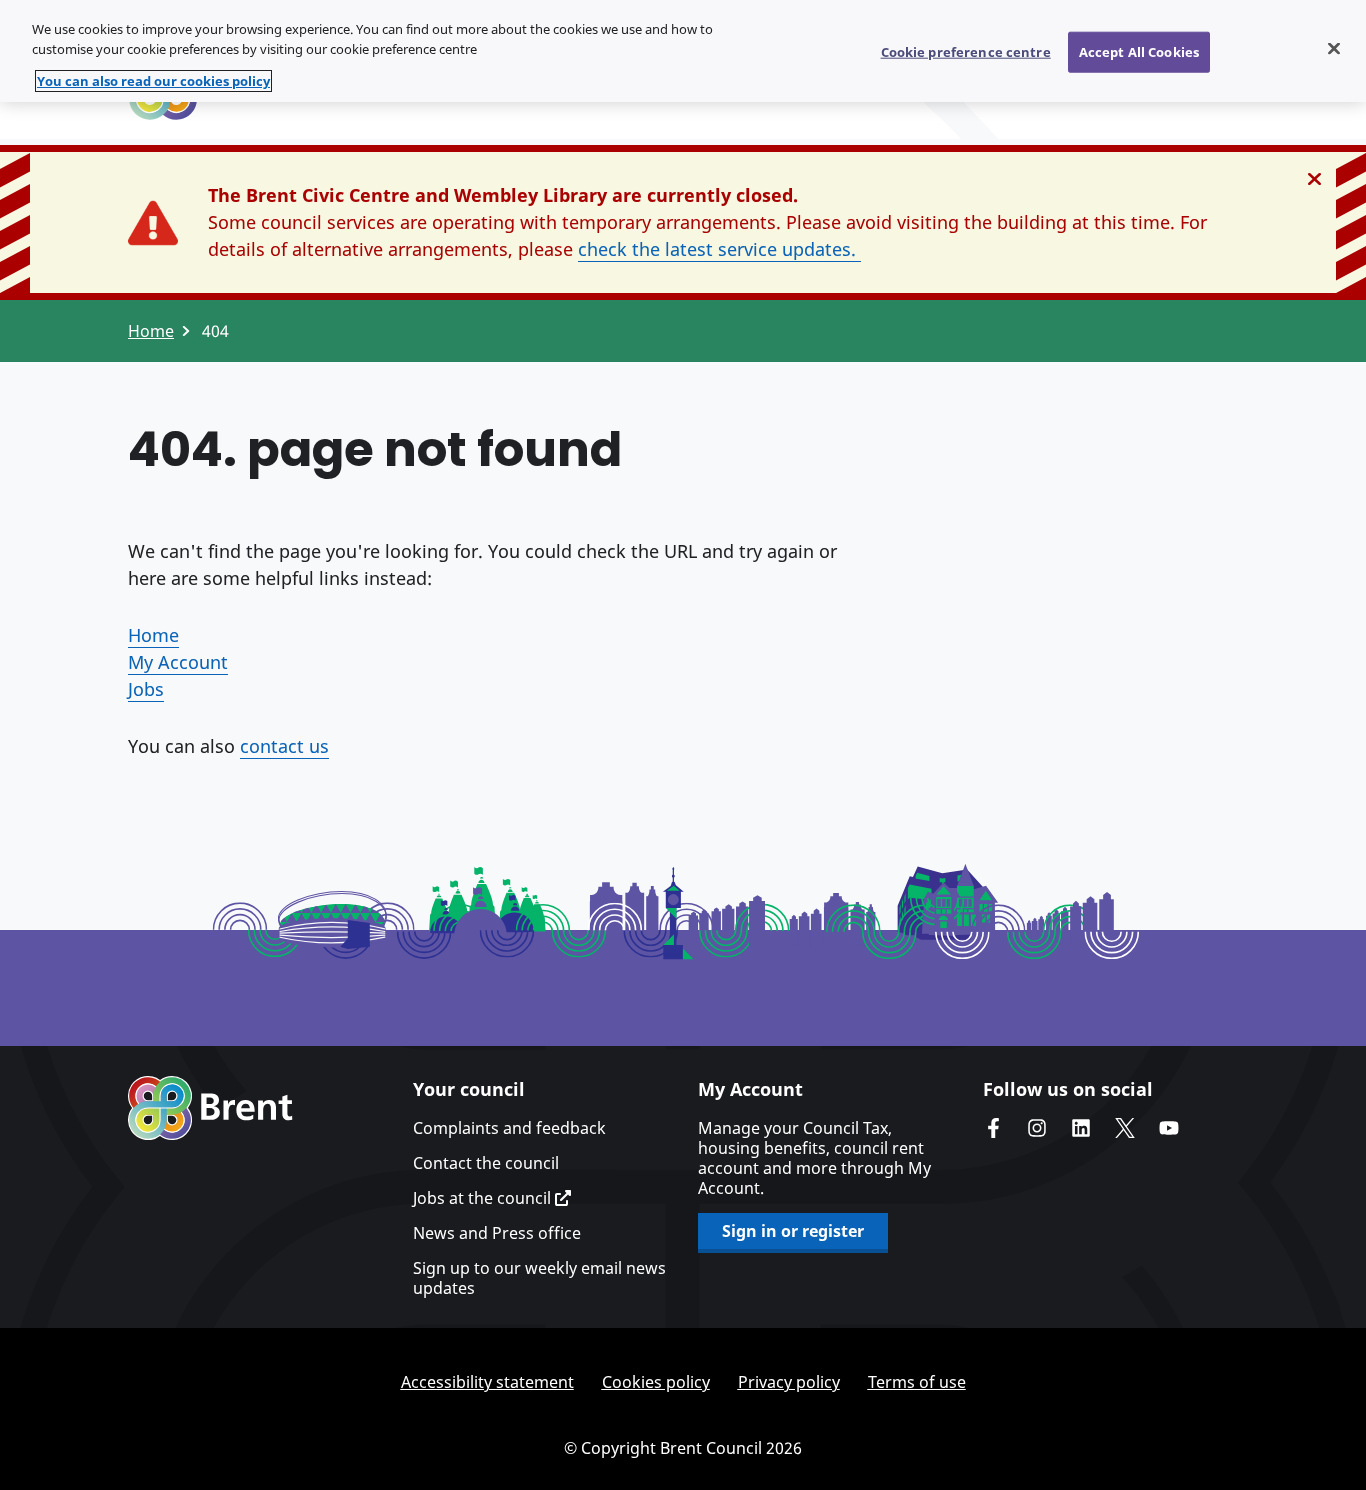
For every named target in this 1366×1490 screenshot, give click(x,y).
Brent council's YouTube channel (1169, 1128)
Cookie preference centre (966, 51)
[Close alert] (1314, 179)
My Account (178, 662)
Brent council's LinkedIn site (1081, 1128)
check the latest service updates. (719, 249)
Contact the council (486, 1163)
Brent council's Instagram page (1037, 1128)
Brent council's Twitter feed (1125, 1128)
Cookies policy (656, 1382)
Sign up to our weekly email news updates (539, 1278)
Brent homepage (210, 1108)
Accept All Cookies (1139, 51)
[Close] (1334, 48)
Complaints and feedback (509, 1128)
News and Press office (497, 1233)
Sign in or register (793, 1231)
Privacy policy (789, 1382)
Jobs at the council (484, 1198)
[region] (683, 51)
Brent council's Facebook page (993, 1128)
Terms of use (917, 1382)
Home (151, 331)
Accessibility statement (487, 1382)
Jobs (146, 689)
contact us (284, 746)
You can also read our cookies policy (153, 81)
